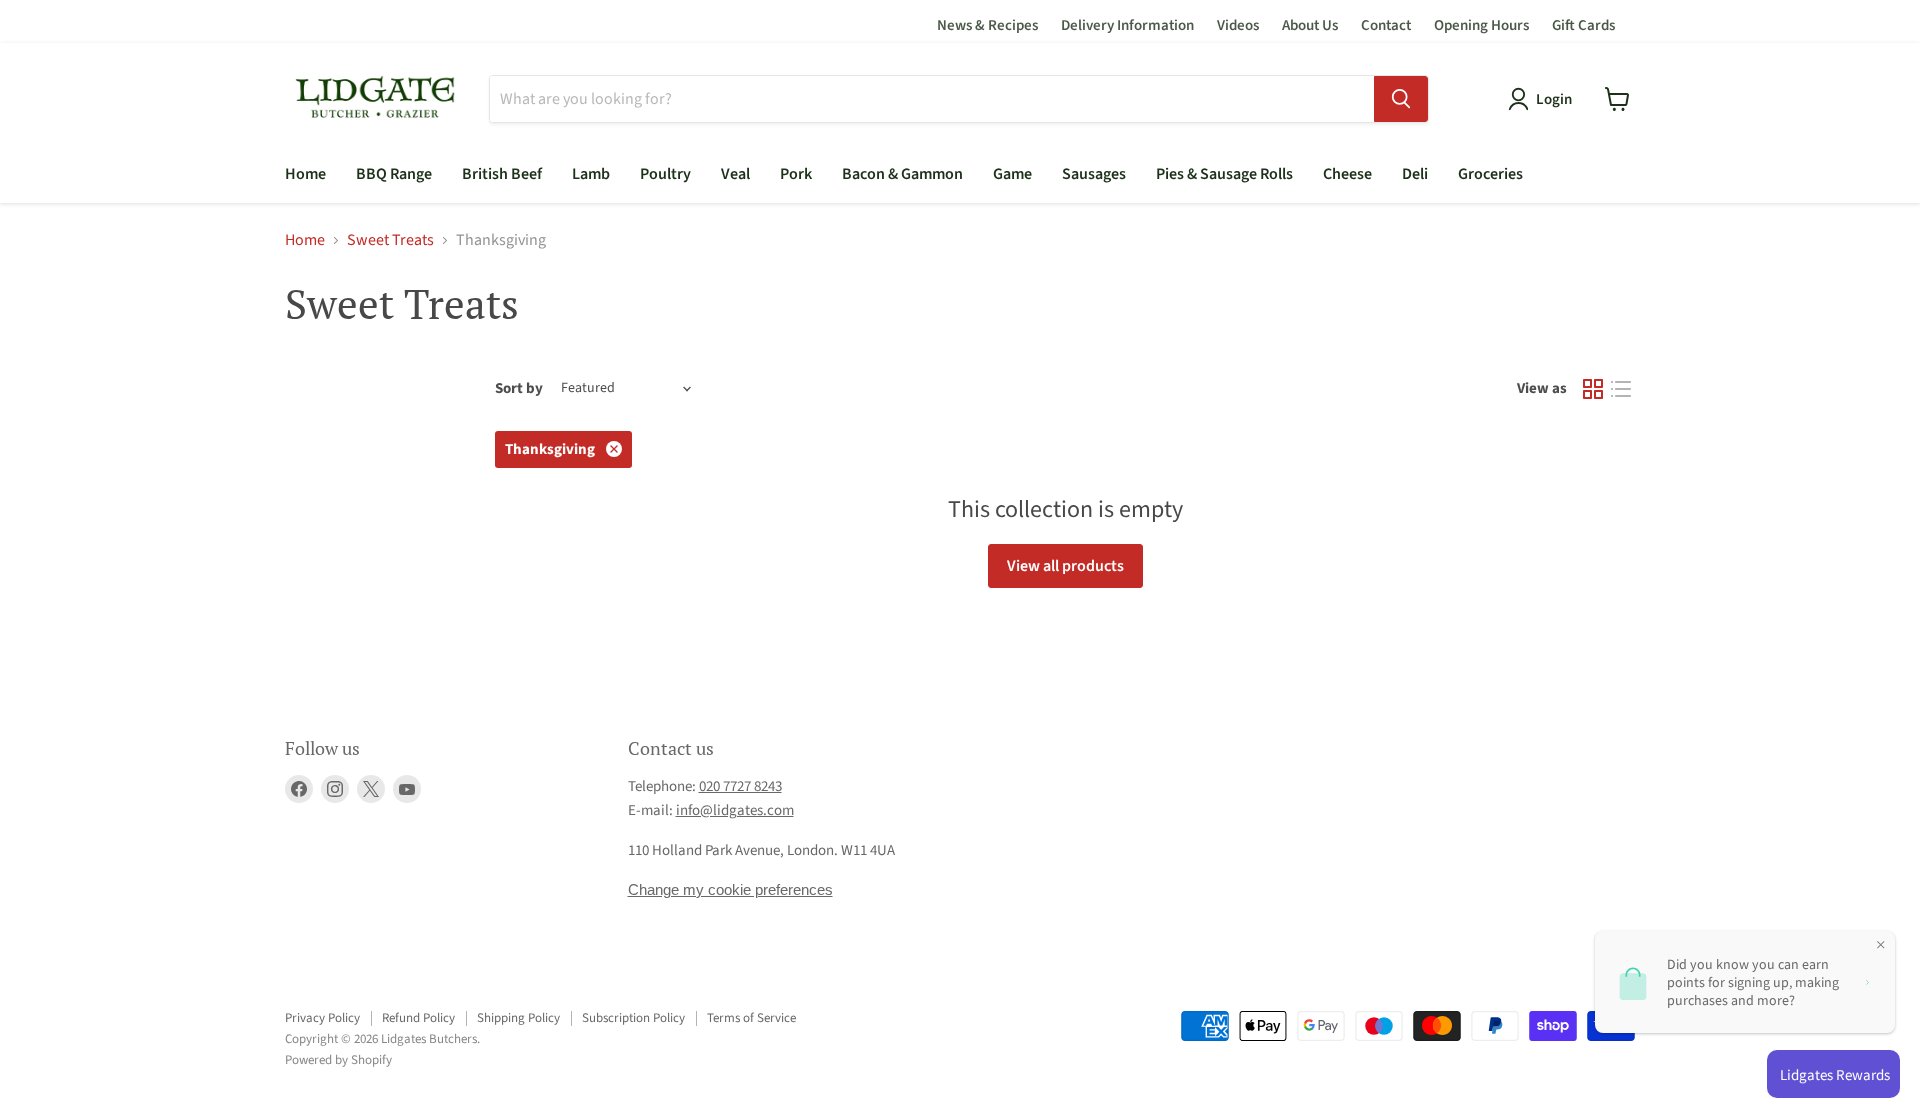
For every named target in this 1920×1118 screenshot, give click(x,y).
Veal (735, 174)
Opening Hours (1481, 25)
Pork (796, 174)
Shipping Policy (518, 1018)
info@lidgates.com (735, 810)
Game (1012, 174)
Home (305, 174)
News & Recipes (987, 25)
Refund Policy (418, 1018)
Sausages (1094, 174)
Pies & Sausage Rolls (1224, 174)
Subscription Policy (633, 1018)
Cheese (1347, 174)
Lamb (591, 174)
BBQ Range (394, 174)
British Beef (502, 174)
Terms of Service (751, 1018)
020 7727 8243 (740, 786)
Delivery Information (1127, 25)
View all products (1065, 566)
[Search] (1401, 99)
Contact (1386, 25)
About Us (1310, 25)
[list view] (1621, 389)
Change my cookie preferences (730, 889)
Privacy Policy (322, 1018)
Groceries (1490, 174)
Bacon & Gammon (902, 174)
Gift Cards (1583, 25)
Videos (1238, 25)
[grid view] (1593, 389)
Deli (1415, 174)
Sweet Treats (390, 240)
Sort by (519, 388)
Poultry (665, 174)
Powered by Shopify (338, 1060)
